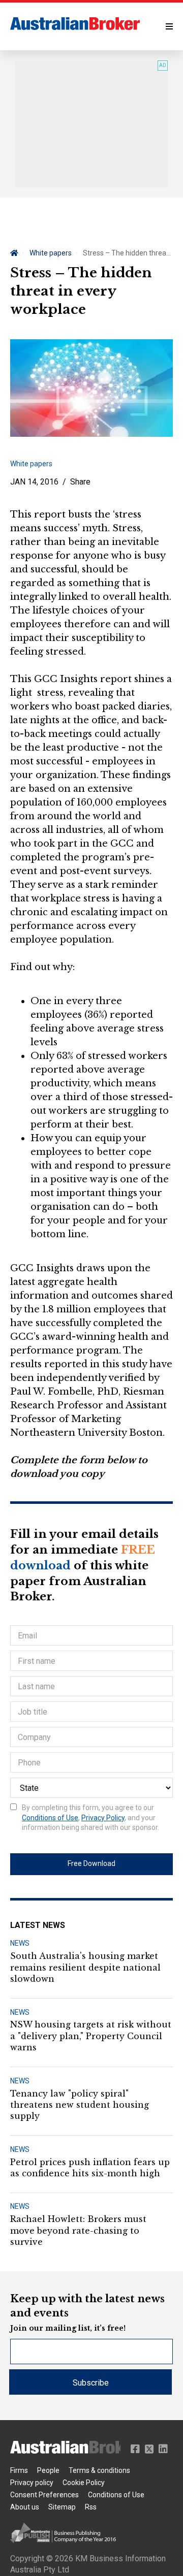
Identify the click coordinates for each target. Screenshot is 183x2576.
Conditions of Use (50, 1818)
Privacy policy (32, 2483)
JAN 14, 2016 (34, 482)
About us (25, 2507)
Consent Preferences (44, 2495)
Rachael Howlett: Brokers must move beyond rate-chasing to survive (78, 2230)
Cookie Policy (84, 2483)
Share (80, 482)
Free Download (91, 1863)
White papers (51, 253)
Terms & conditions (99, 2470)
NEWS (20, 1943)
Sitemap (62, 2507)
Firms (19, 2470)
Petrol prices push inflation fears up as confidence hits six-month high (90, 2168)
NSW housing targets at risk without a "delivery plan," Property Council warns (91, 2036)
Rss (91, 2507)
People (48, 2470)
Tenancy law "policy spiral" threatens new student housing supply (80, 2105)
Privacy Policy (103, 1818)
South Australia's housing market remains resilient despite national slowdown (85, 1967)
